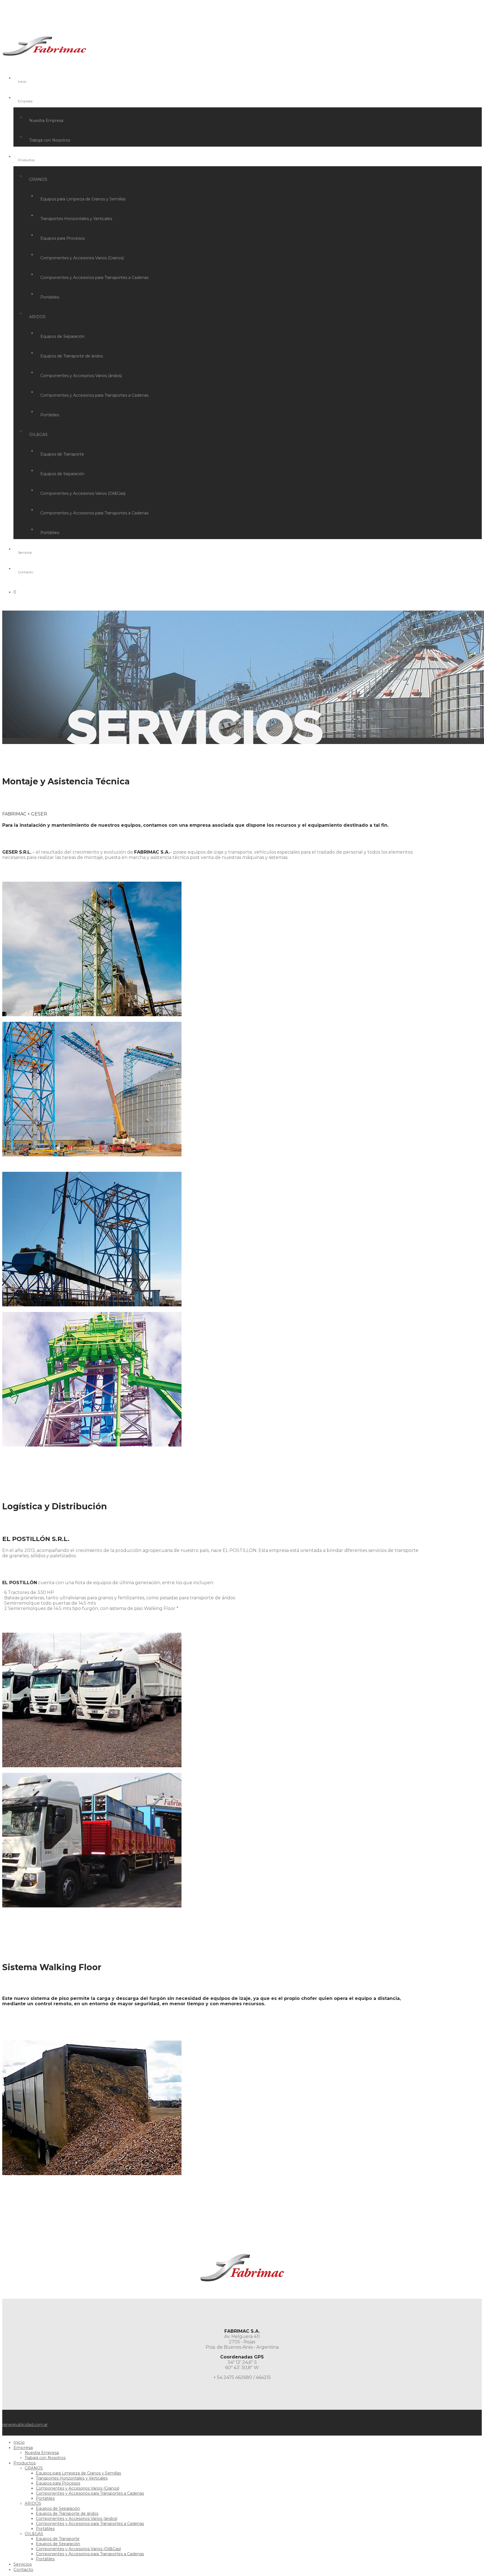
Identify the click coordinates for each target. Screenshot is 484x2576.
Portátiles (50, 297)
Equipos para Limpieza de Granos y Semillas (83, 199)
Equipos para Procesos (62, 238)
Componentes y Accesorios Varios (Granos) (82, 258)
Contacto (25, 572)
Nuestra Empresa (46, 121)
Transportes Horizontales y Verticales (76, 219)
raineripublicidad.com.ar (25, 2425)
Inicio (22, 81)
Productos (26, 160)
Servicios (25, 552)
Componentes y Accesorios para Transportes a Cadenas (94, 278)
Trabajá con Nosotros (50, 140)
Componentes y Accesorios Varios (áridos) (81, 376)
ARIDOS (37, 317)
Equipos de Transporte (62, 454)
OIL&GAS (38, 435)
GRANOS (38, 179)
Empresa (25, 101)
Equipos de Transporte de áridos (72, 356)
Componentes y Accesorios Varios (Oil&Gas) (83, 493)
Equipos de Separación (62, 336)
